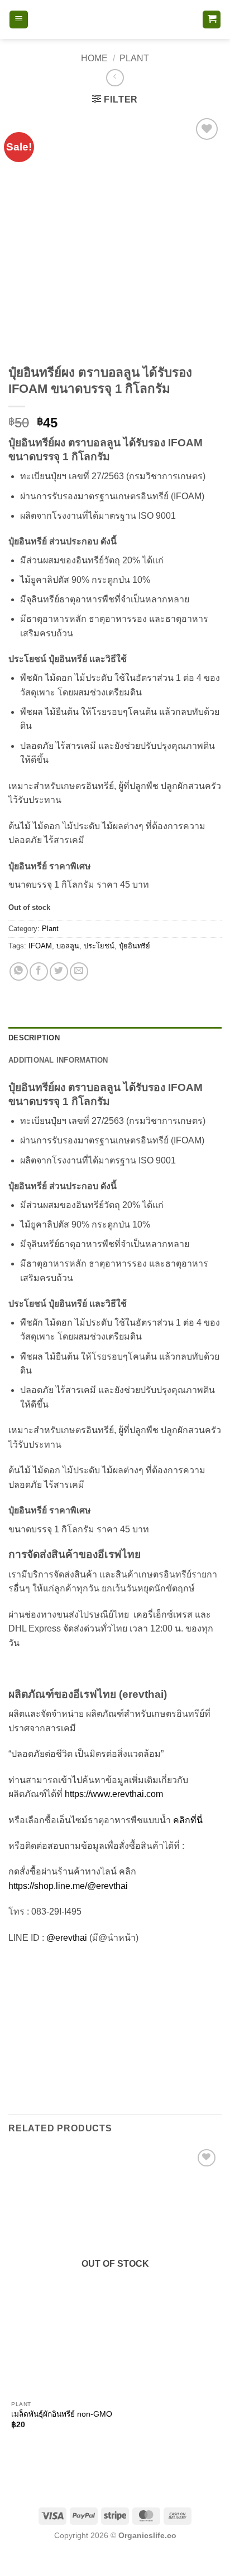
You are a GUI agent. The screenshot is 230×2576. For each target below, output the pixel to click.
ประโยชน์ (99, 946)
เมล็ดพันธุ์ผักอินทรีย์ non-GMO (62, 2414)
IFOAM (40, 946)
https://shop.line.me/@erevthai (68, 1886)
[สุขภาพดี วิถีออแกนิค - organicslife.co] (115, 20)
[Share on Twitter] (59, 972)
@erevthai (67, 1938)
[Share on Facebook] (39, 972)
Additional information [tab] (58, 1060)
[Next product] (115, 78)
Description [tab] (34, 1038)
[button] (19, 20)
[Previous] (19, 339)
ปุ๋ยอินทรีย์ (135, 946)
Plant (134, 58)
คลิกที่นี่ (188, 1820)
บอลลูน (68, 946)
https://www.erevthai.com (114, 1794)
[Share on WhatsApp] (19, 972)
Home (94, 58)
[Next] (50, 339)
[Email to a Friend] (79, 972)
